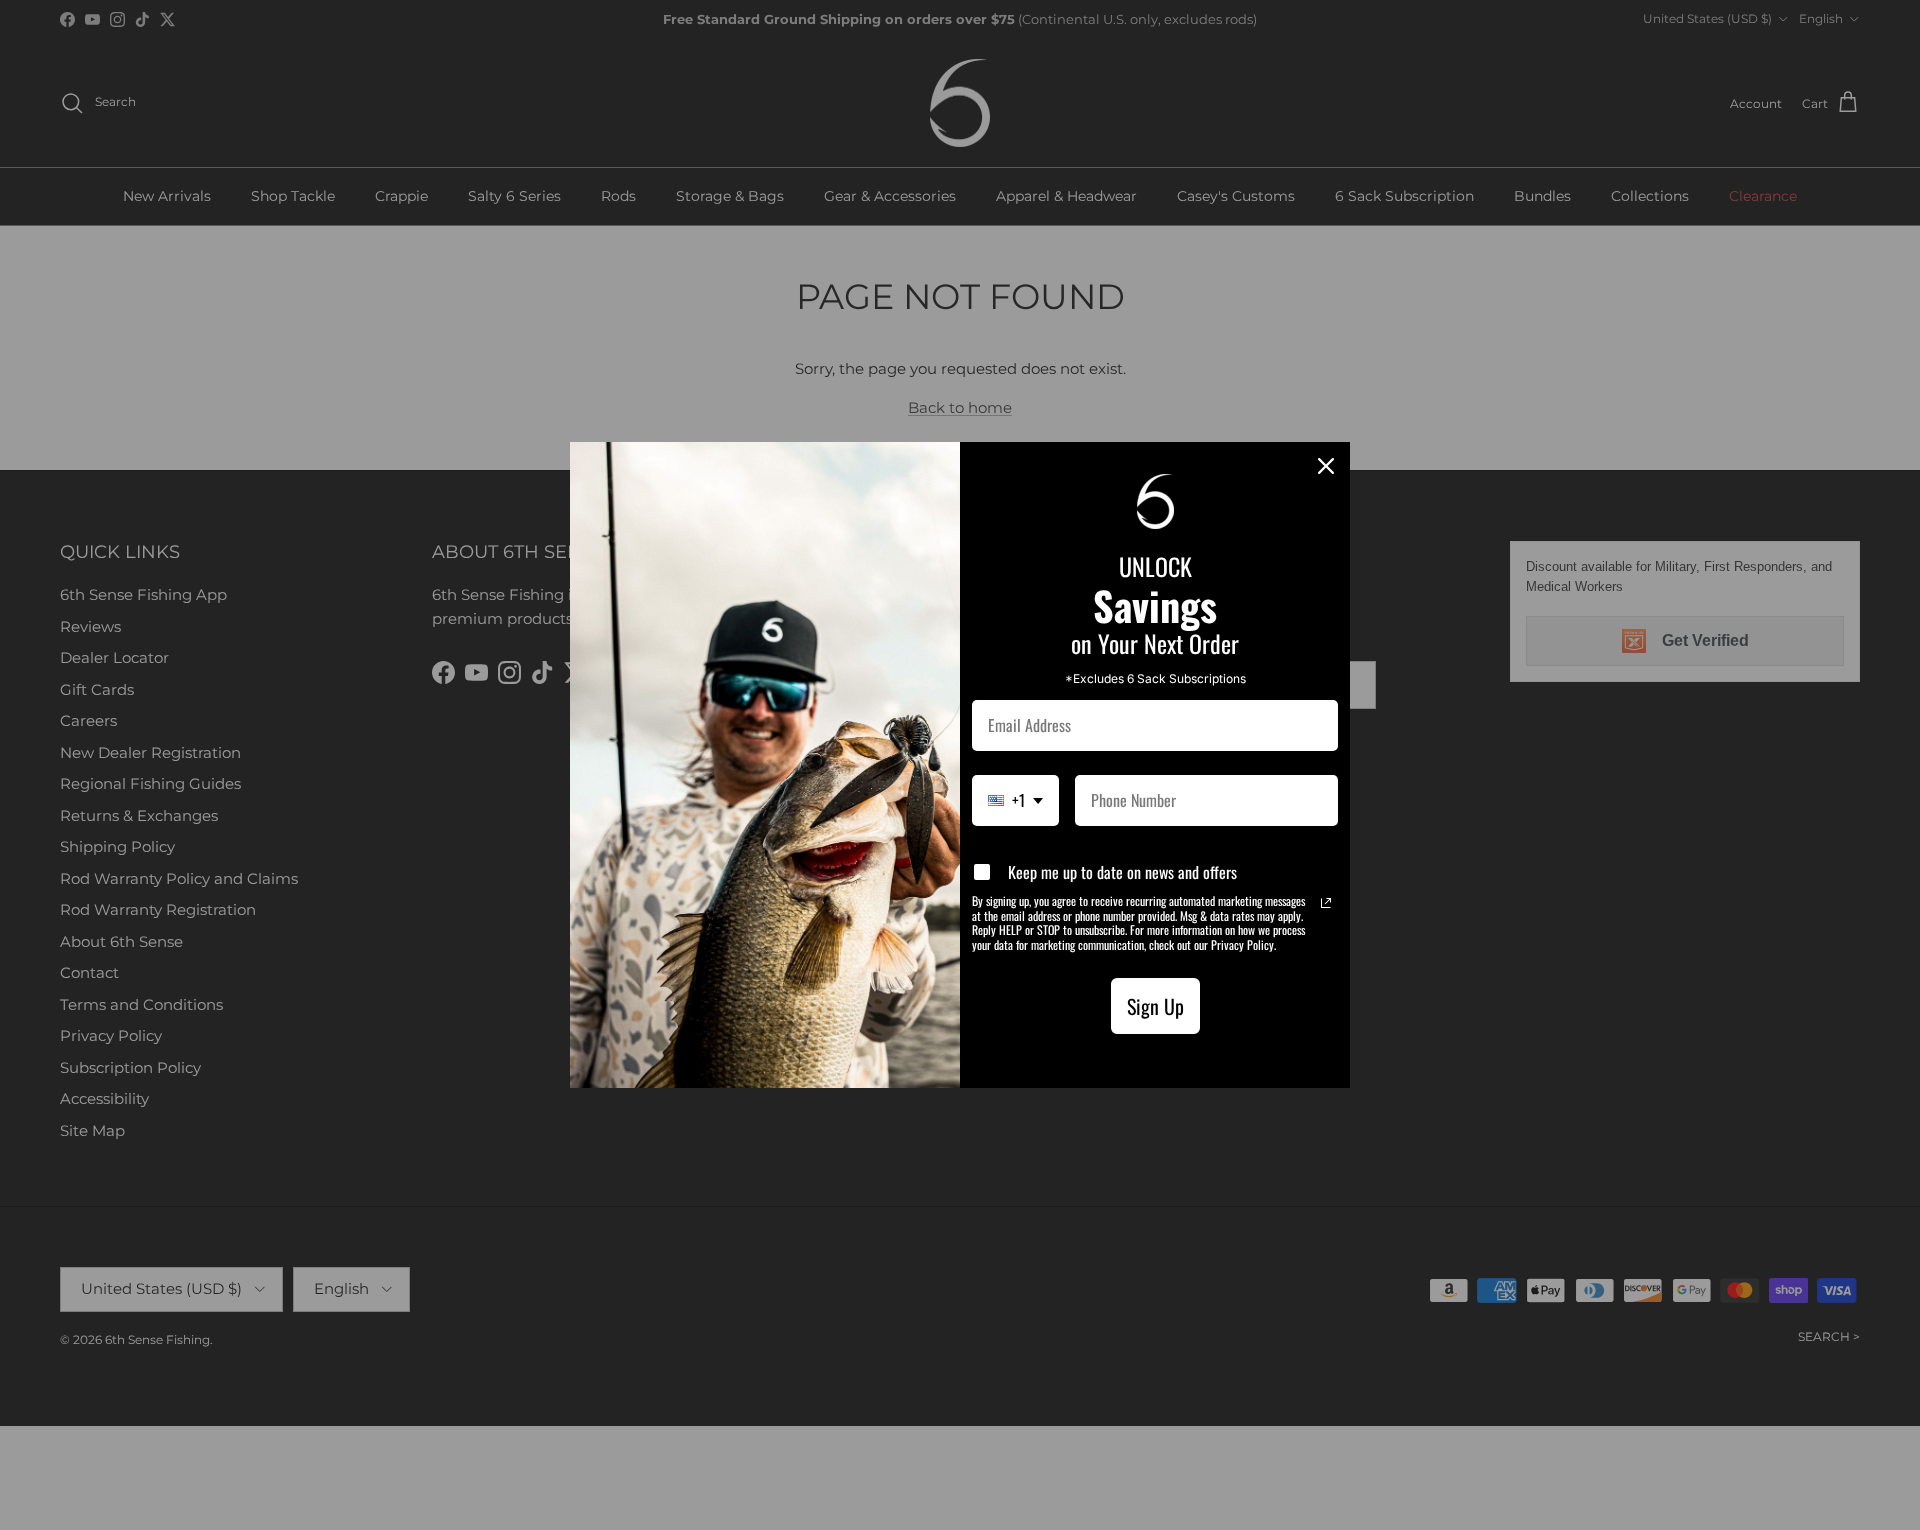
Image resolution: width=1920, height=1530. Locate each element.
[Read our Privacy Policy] (1326, 903)
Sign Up (1155, 1006)
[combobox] (1015, 800)
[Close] (1326, 466)
